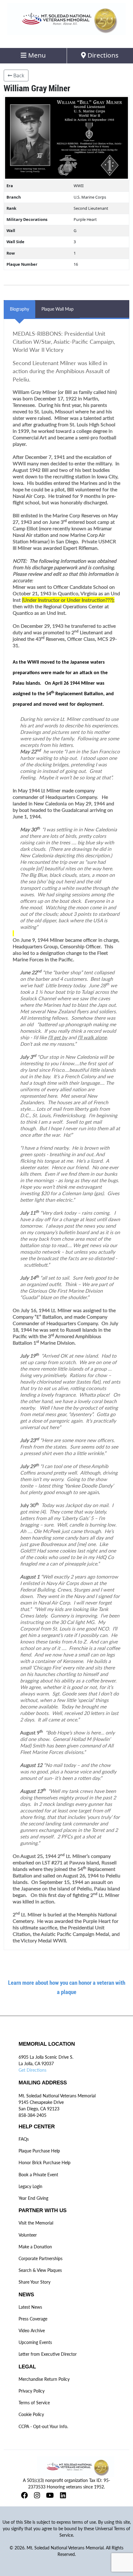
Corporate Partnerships (41, 2258)
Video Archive (32, 2330)
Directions (102, 55)
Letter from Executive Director (48, 2354)
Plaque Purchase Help (39, 2151)
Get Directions (32, 2070)
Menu (36, 55)
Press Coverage (33, 2319)
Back (18, 75)
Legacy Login (30, 2186)
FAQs (24, 2139)
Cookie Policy (31, 2414)
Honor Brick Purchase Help (45, 2162)
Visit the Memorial (36, 2223)
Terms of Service (34, 2403)
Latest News (30, 2307)
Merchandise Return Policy (44, 2379)
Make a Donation (35, 2247)
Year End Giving (33, 2198)
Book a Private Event (38, 2175)
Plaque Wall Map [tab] (58, 309)
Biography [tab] (19, 309)
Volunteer (28, 2235)
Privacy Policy (32, 2391)
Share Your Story (34, 2282)
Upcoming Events (35, 2342)
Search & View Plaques (40, 2270)
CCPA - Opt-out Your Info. (43, 2426)
